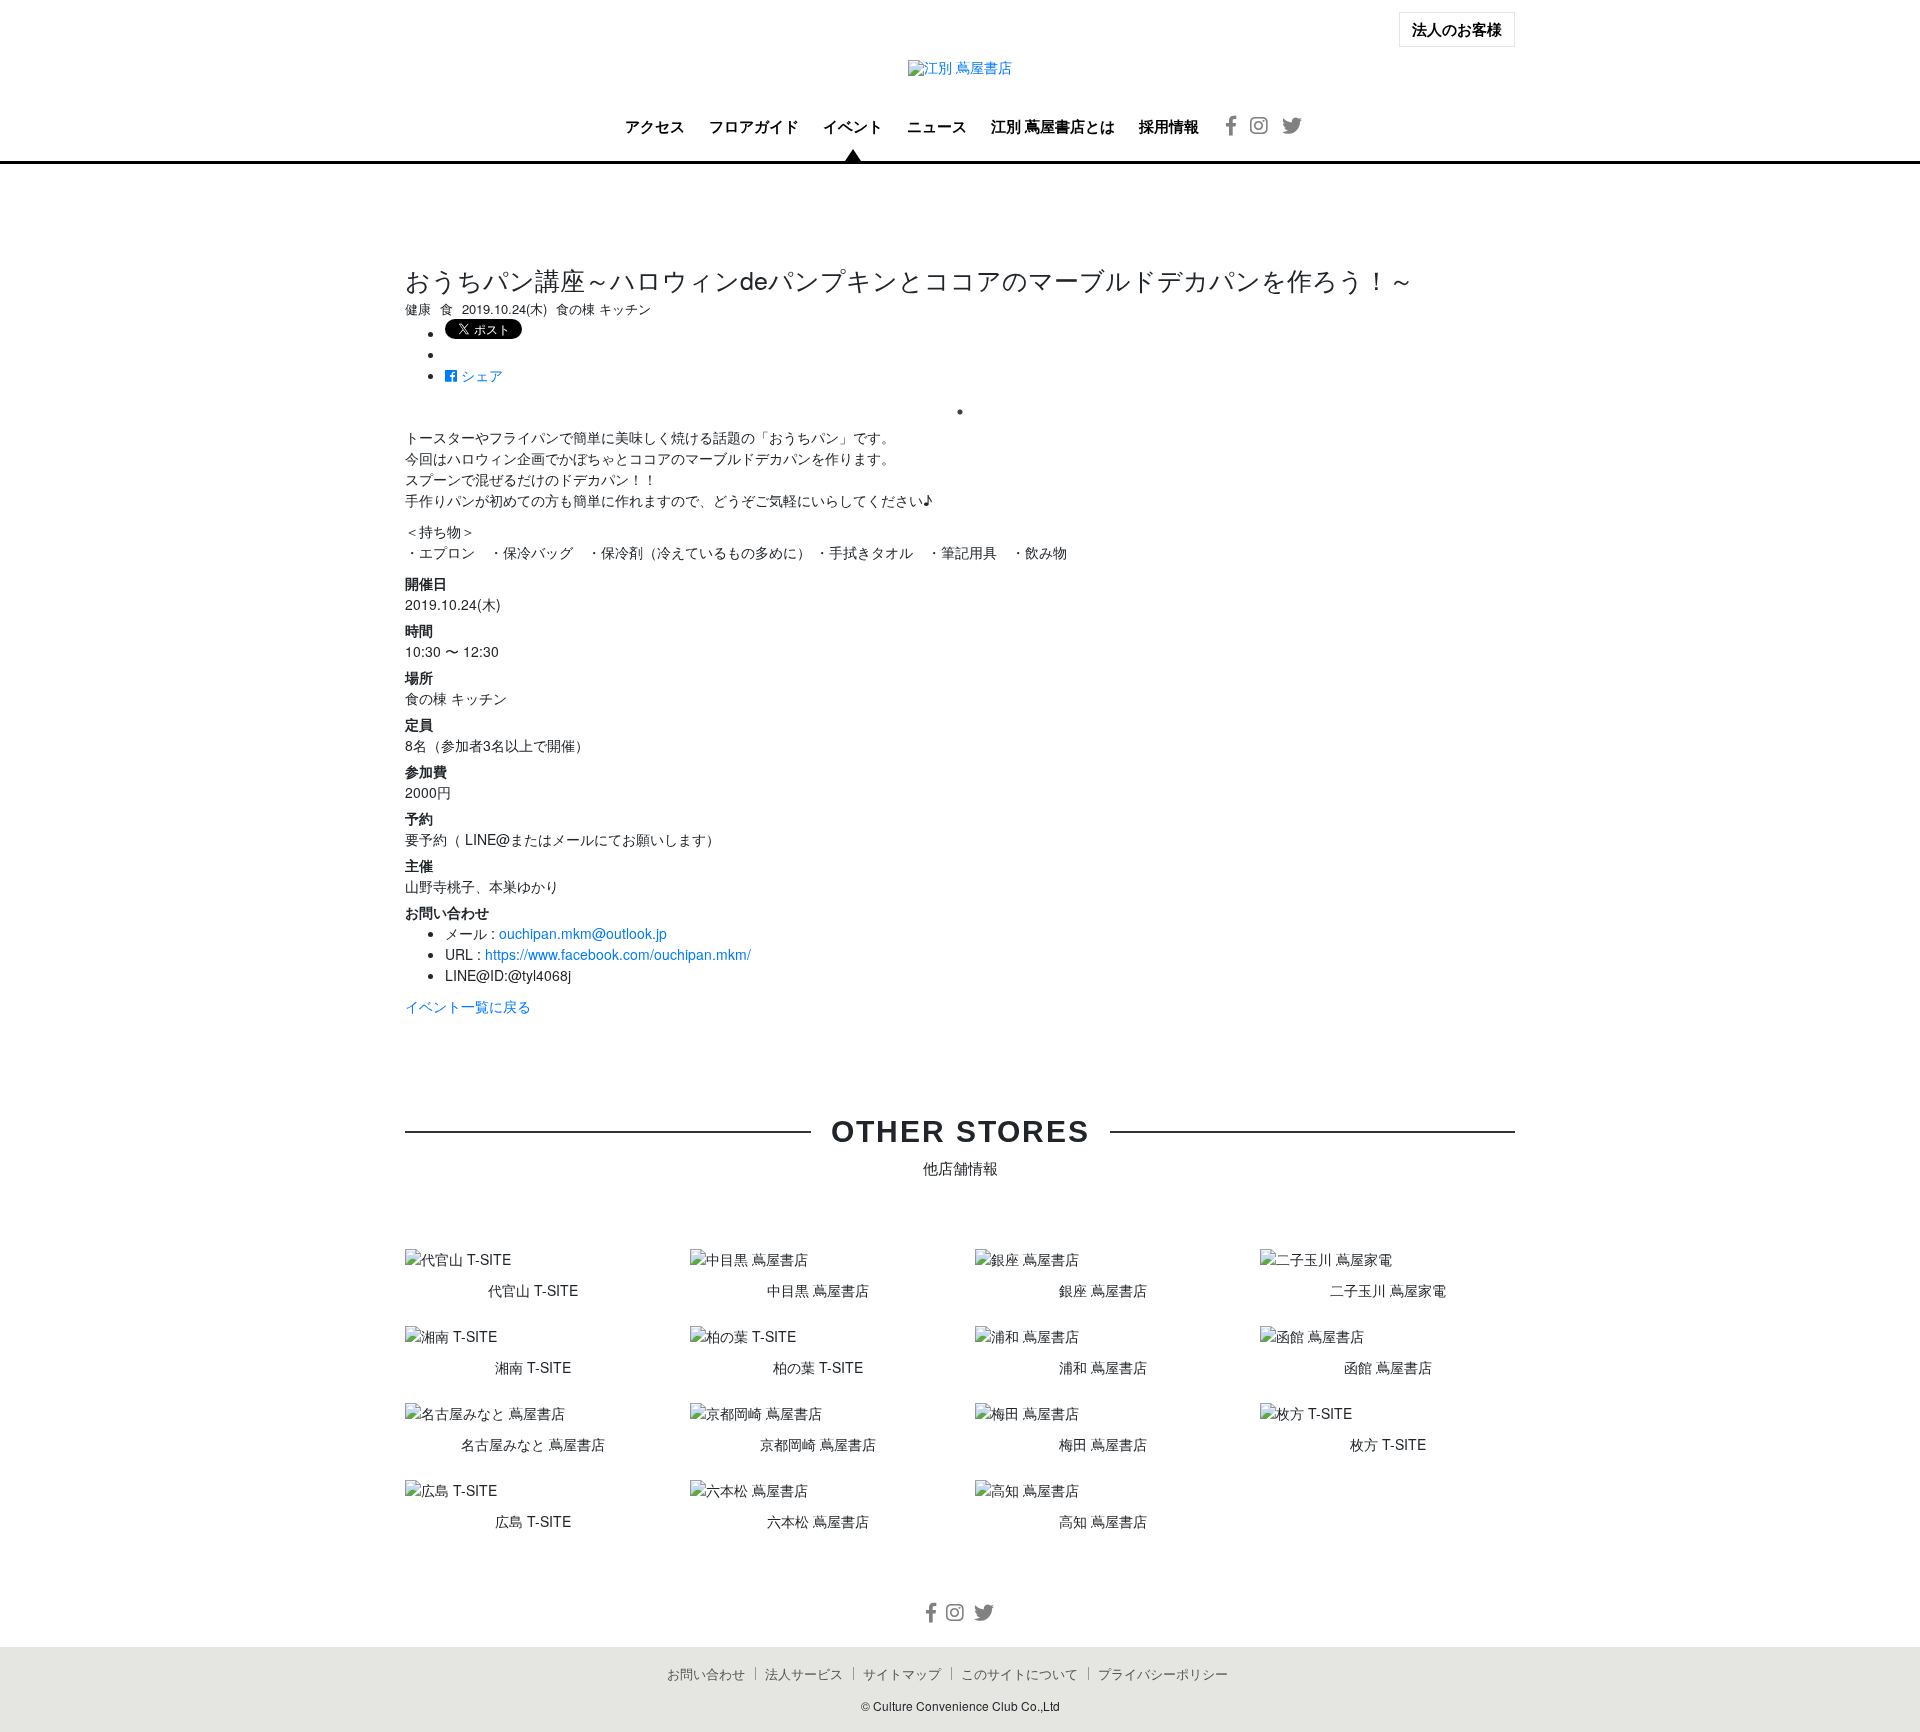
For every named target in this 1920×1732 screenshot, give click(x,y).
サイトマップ (902, 1673)
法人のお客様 (1457, 29)
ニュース (937, 126)
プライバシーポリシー (1163, 1673)
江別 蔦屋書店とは (1053, 126)
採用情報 (1169, 126)
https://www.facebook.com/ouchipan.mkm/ (618, 954)
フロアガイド (754, 126)
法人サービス (804, 1673)
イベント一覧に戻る (468, 1006)
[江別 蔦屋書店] (960, 67)
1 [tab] (960, 412)
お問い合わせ (706, 1673)
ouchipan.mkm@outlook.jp (583, 933)
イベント (853, 126)
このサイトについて (1019, 1673)
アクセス (655, 126)
